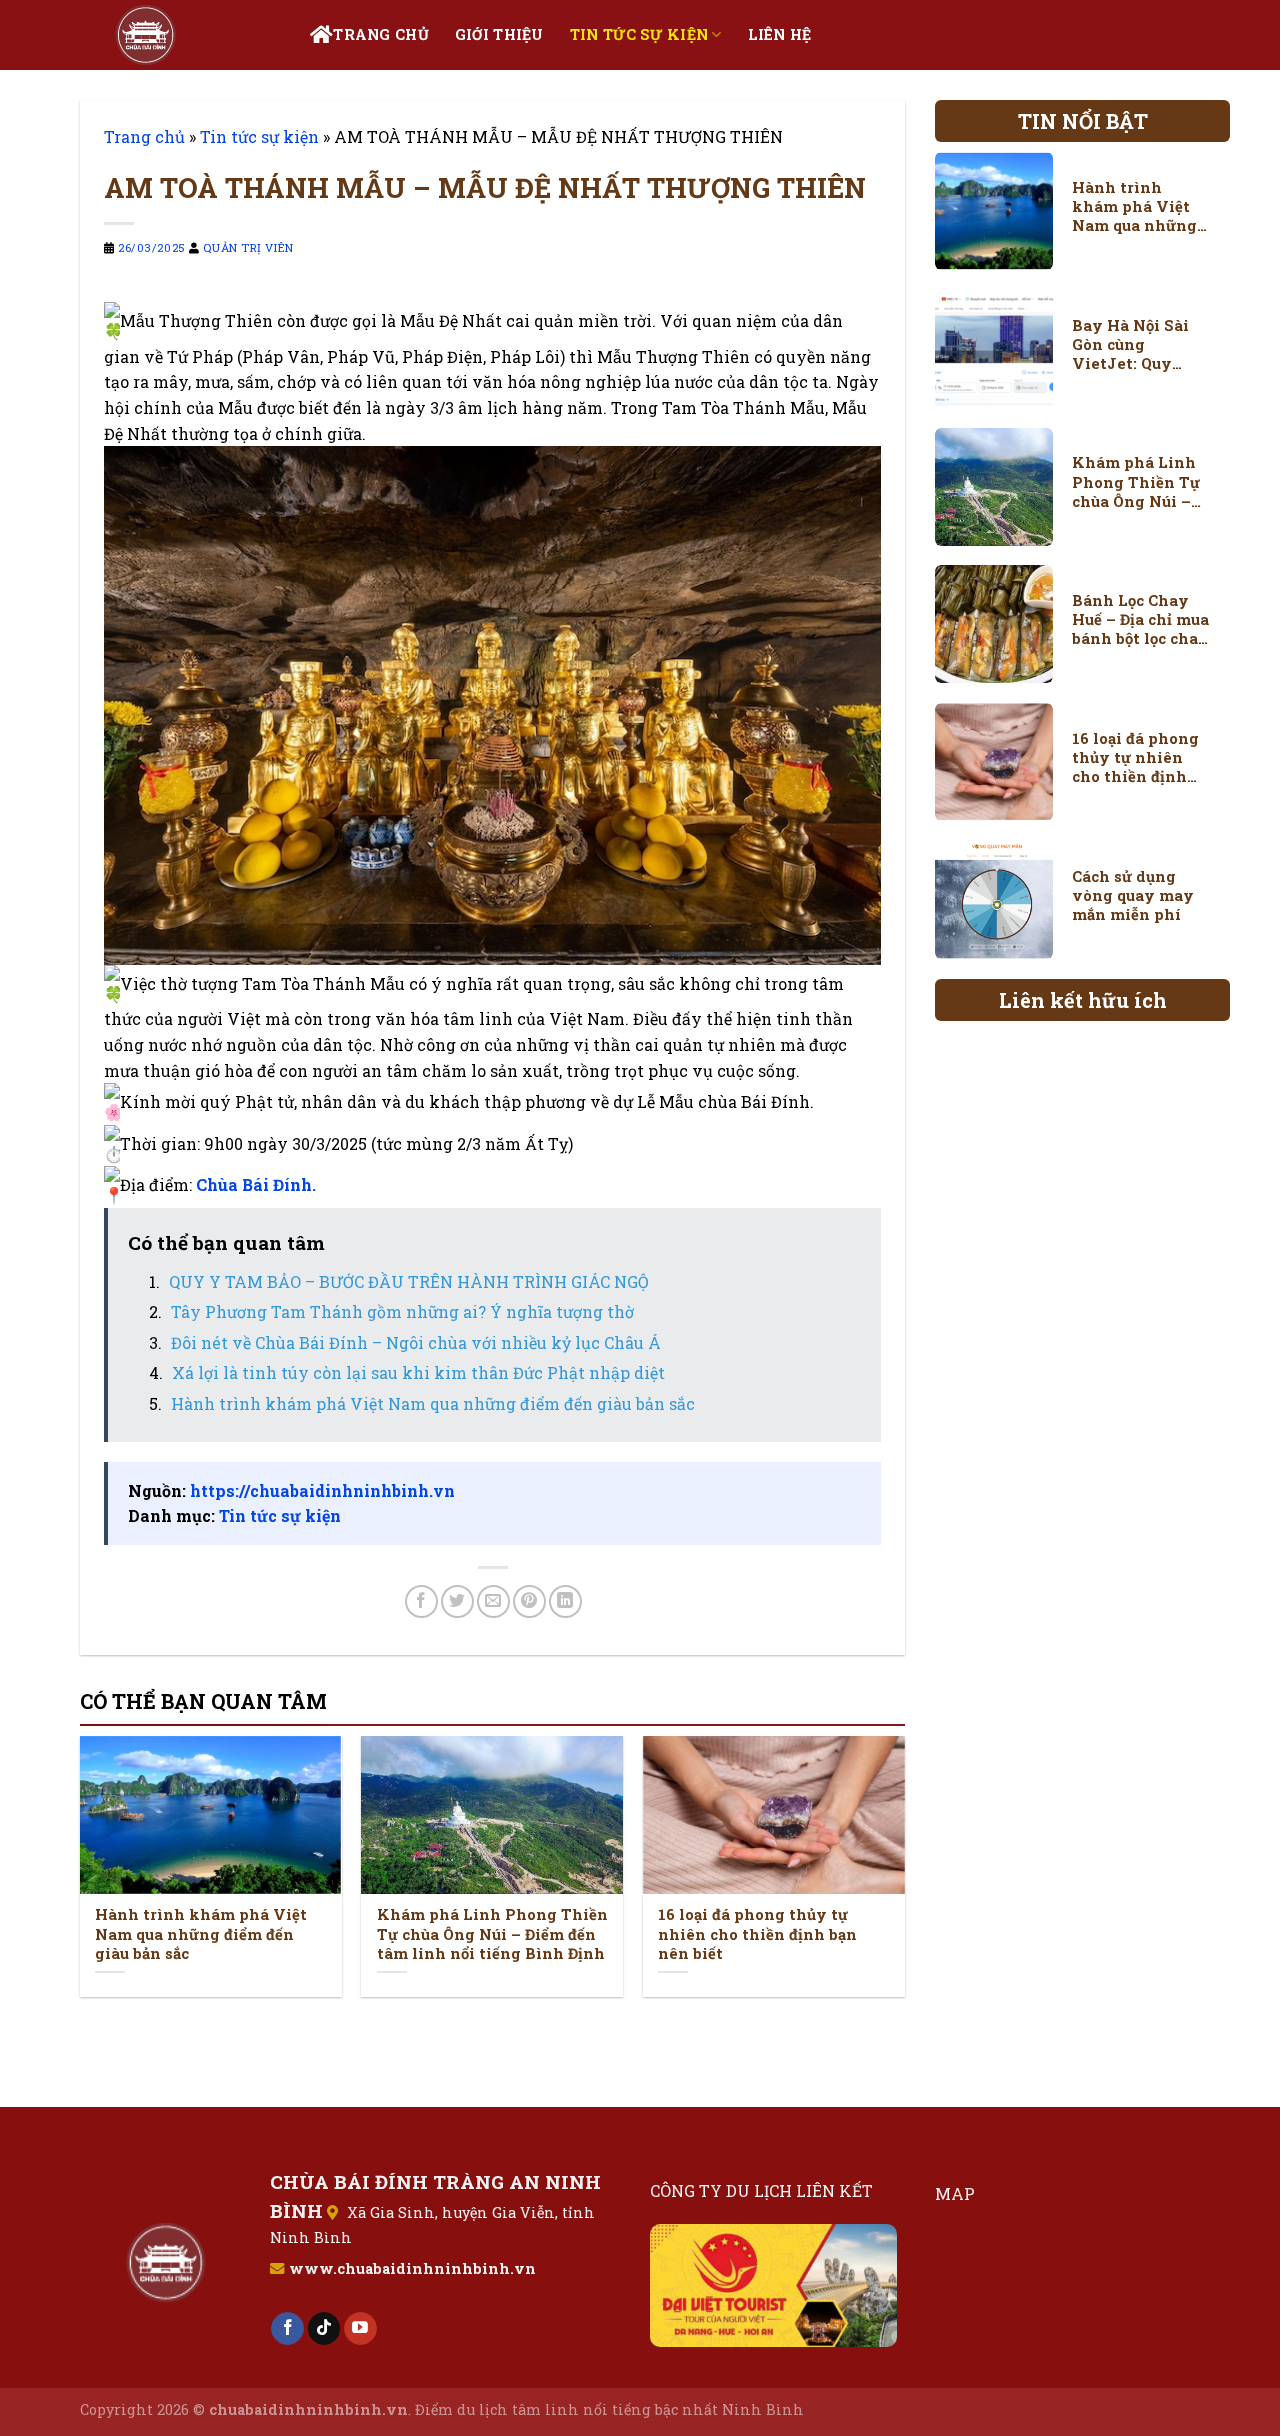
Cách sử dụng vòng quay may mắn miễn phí (1133, 895)
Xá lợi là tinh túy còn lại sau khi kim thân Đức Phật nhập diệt (418, 1372)
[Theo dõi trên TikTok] (324, 2329)
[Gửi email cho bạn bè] (493, 1601)
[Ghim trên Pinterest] (529, 1601)
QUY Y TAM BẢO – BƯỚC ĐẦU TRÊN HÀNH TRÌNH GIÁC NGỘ (409, 1281)
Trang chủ (381, 34)
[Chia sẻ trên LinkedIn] (565, 1601)
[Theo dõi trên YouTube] (360, 2329)
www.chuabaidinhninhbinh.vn (412, 2268)
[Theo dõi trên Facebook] (287, 2329)
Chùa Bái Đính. (256, 1184)
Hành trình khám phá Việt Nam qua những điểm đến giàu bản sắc (433, 1403)
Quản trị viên (248, 247)
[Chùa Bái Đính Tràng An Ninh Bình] (180, 35)
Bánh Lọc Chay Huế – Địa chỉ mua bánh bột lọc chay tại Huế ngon (1140, 619)
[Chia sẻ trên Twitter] (457, 1601)
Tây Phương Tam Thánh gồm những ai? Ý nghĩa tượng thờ (402, 1311)
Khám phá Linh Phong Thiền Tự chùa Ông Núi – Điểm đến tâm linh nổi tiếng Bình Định (492, 1933)
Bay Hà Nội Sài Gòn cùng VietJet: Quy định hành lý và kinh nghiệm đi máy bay (1135, 344)
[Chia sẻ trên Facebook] (421, 1601)
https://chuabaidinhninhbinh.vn (322, 1490)
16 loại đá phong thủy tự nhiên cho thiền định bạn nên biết (757, 1933)
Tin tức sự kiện (639, 34)
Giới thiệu (499, 34)
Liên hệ (780, 34)
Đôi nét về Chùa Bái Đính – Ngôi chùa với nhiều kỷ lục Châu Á (416, 1342)
